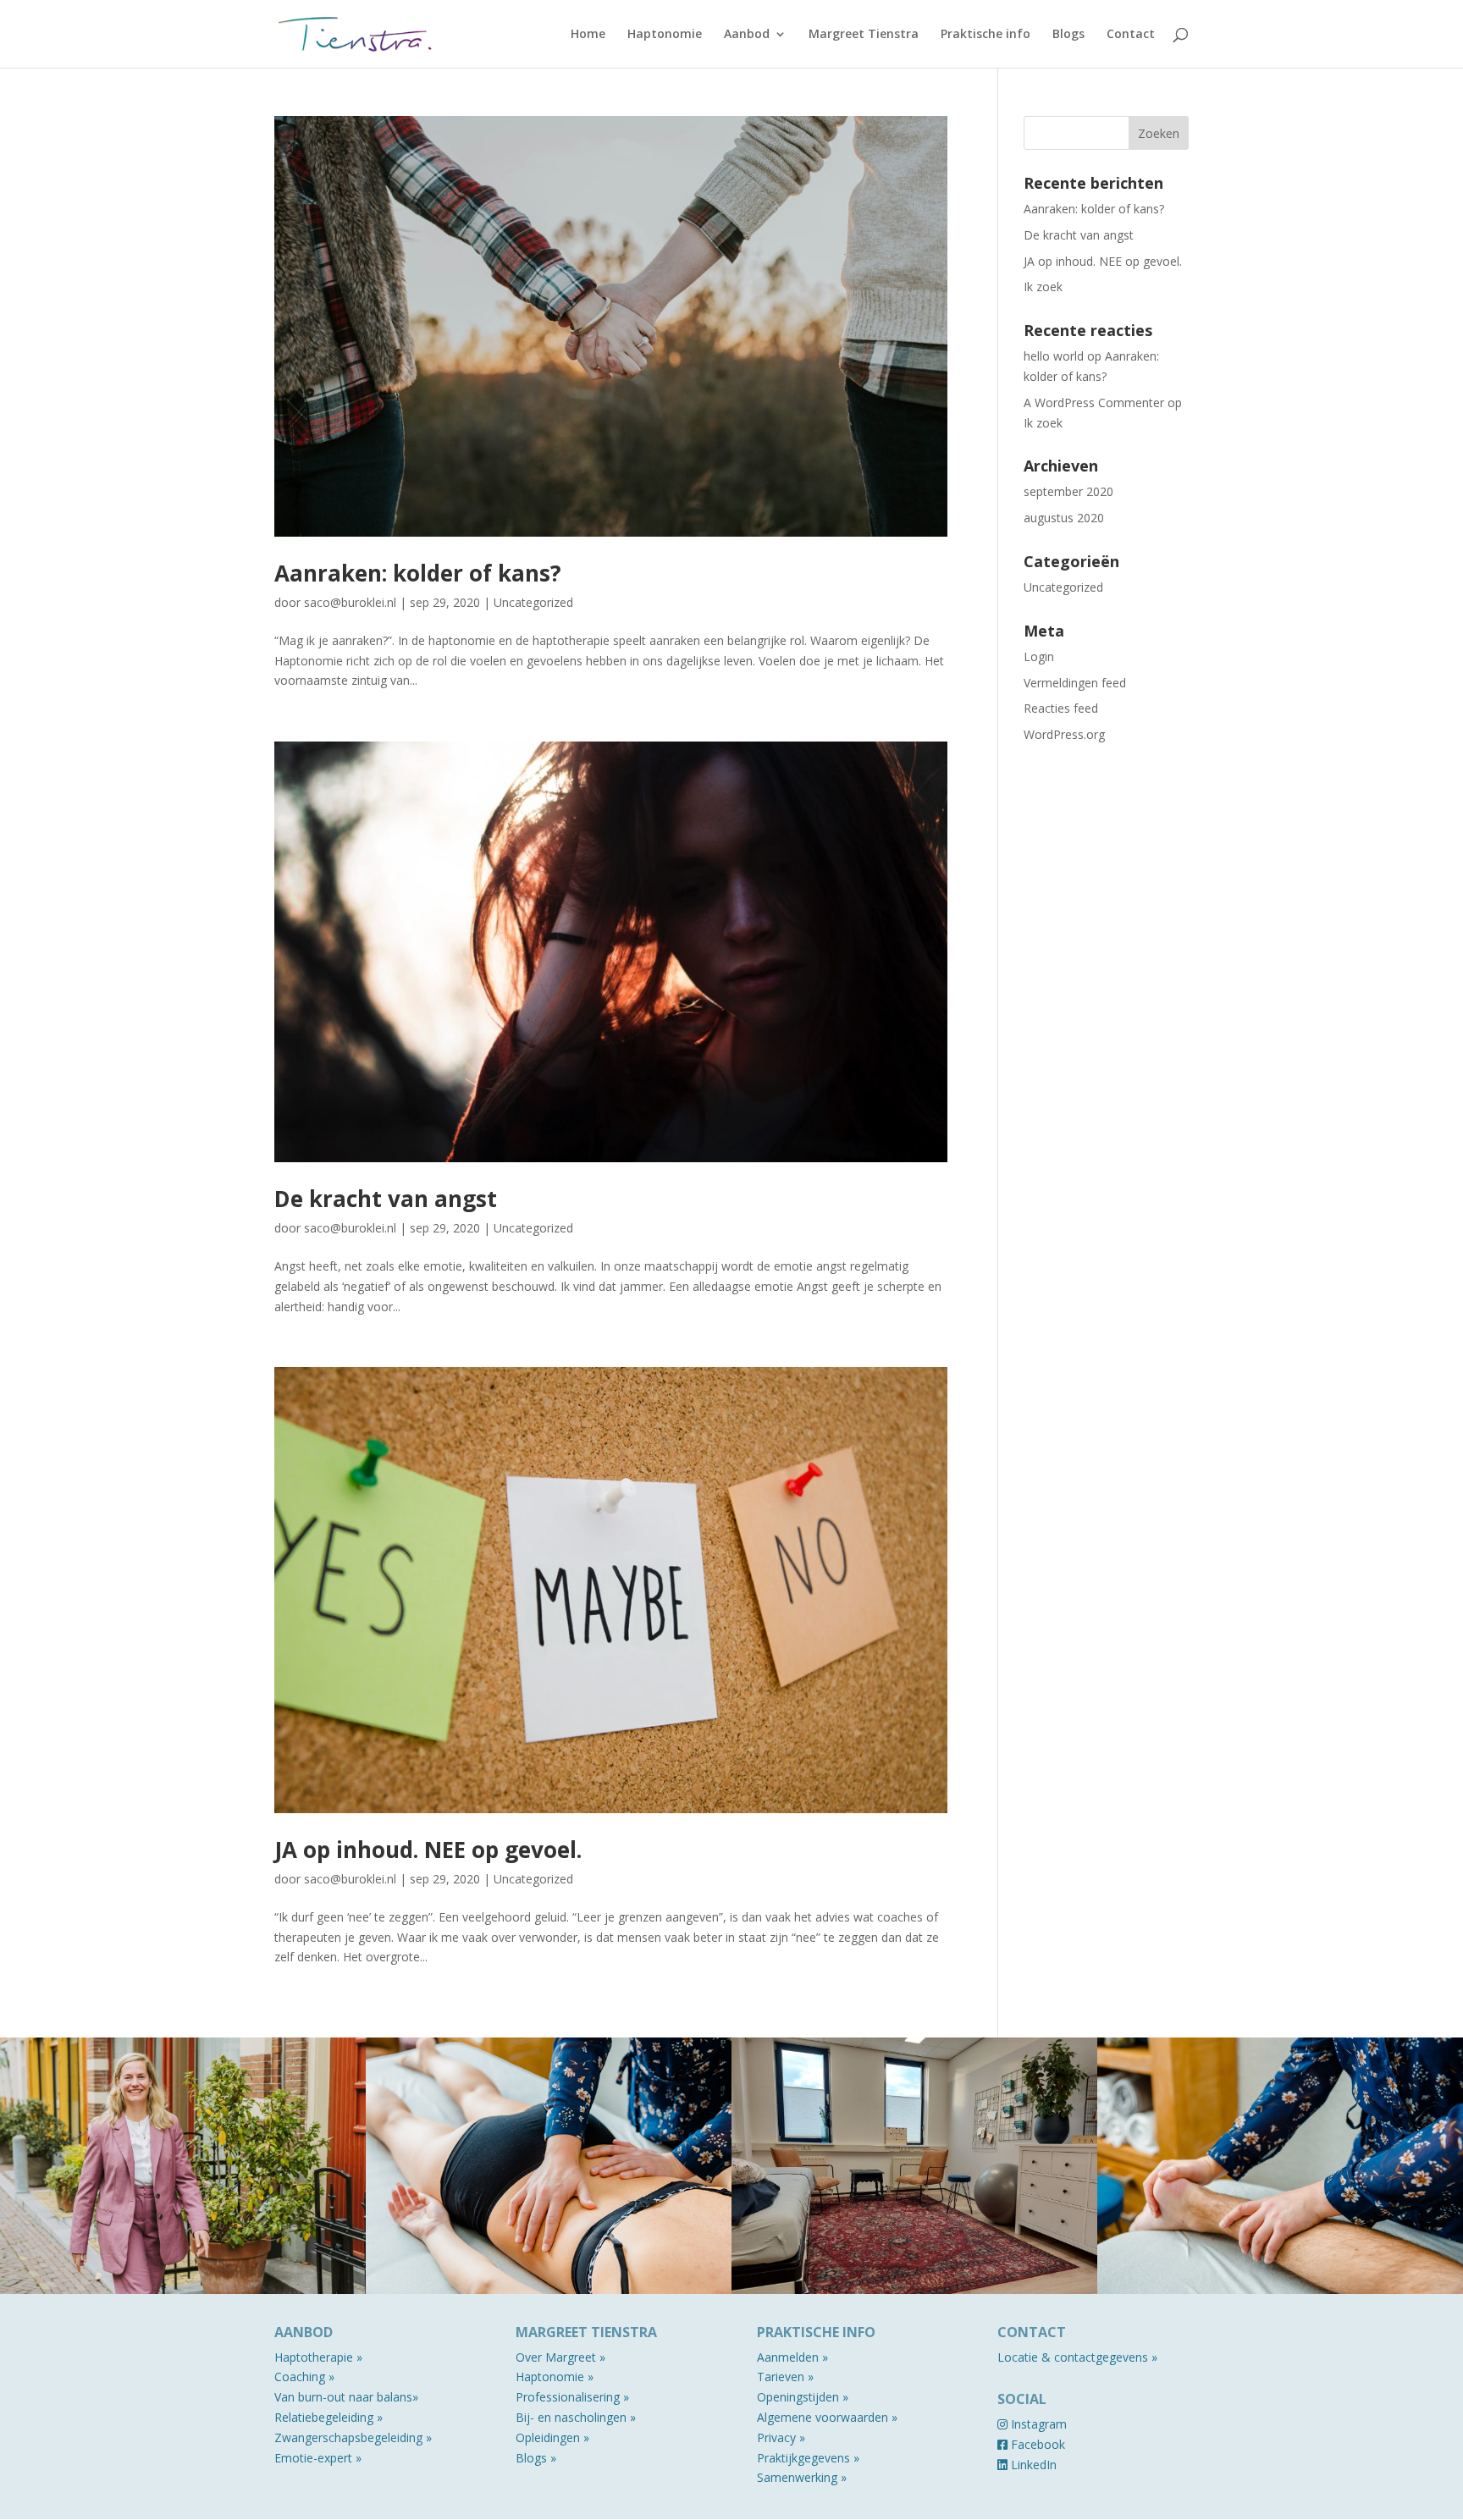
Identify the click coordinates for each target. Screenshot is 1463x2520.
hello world (1054, 356)
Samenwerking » (802, 2477)
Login (1039, 656)
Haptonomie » (555, 2377)
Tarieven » (785, 2377)
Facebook (1036, 2444)
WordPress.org (1064, 734)
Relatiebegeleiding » (328, 2417)
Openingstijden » (803, 2397)
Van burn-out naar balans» (346, 2397)
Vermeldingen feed (1075, 683)
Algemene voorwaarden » (827, 2417)
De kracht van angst (386, 1199)
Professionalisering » (572, 2397)
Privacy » (781, 2437)
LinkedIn (1032, 2465)
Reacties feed (1061, 708)
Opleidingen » (552, 2437)
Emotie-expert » (318, 2458)
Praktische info (985, 35)
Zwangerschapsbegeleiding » (353, 2437)
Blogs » (536, 2458)
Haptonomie (665, 35)
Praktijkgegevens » (808, 2458)
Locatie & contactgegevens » (1077, 2357)
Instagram (1037, 2424)
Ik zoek (1043, 287)
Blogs (1068, 35)
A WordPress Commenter (1094, 403)
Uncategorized (533, 602)
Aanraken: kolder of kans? (418, 573)
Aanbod (747, 35)
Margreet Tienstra (864, 35)
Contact (1131, 35)
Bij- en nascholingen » (576, 2417)
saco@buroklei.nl (350, 602)
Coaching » (304, 2377)
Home (588, 35)
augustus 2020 (1064, 518)
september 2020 (1068, 491)
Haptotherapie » (318, 2357)
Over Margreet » (560, 2357)
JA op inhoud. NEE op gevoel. (428, 1850)
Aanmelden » (792, 2357)
